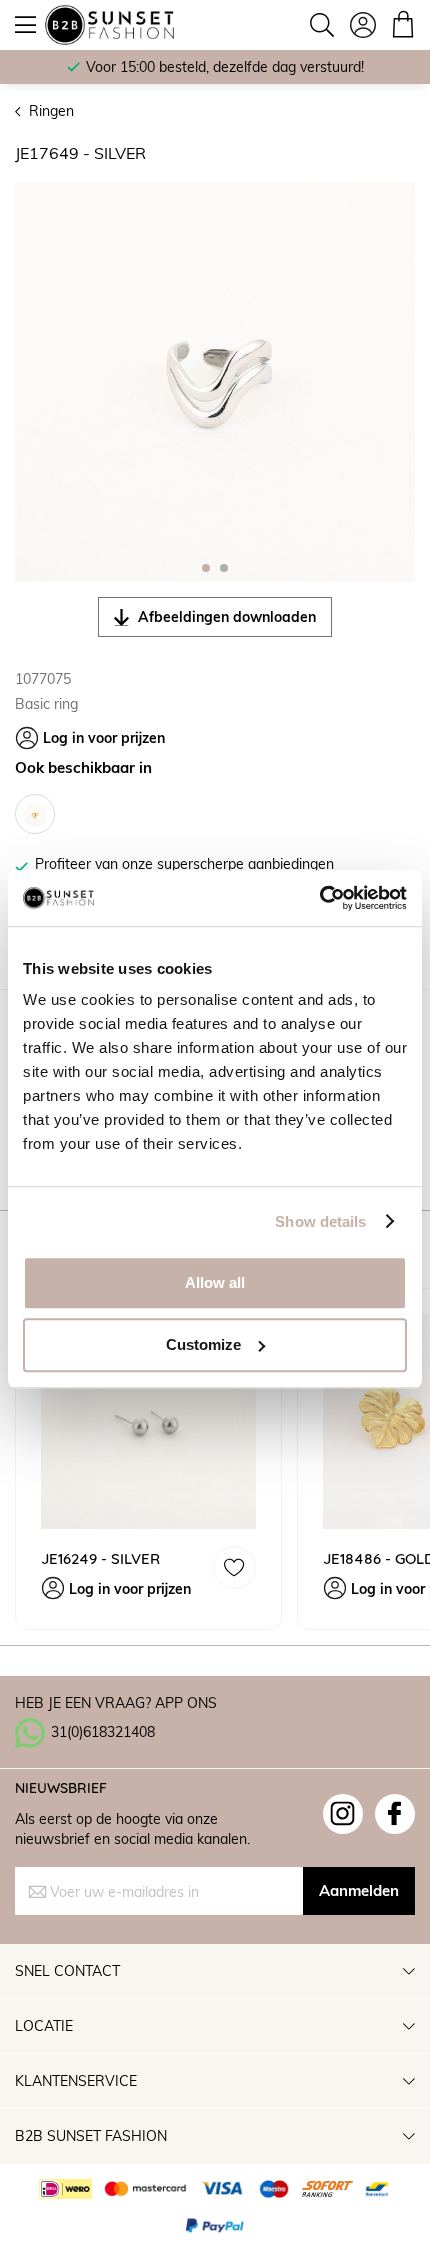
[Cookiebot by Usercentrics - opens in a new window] (319, 898)
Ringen (51, 110)
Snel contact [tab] (67, 1970)
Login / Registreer (363, 25)
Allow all (215, 1282)
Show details (320, 1221)
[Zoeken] (322, 25)
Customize (203, 1344)
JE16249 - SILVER (100, 1558)
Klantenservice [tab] (76, 2080)
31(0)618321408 (103, 1731)
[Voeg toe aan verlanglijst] (234, 1567)
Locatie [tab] (44, 2025)
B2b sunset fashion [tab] (91, 2135)
